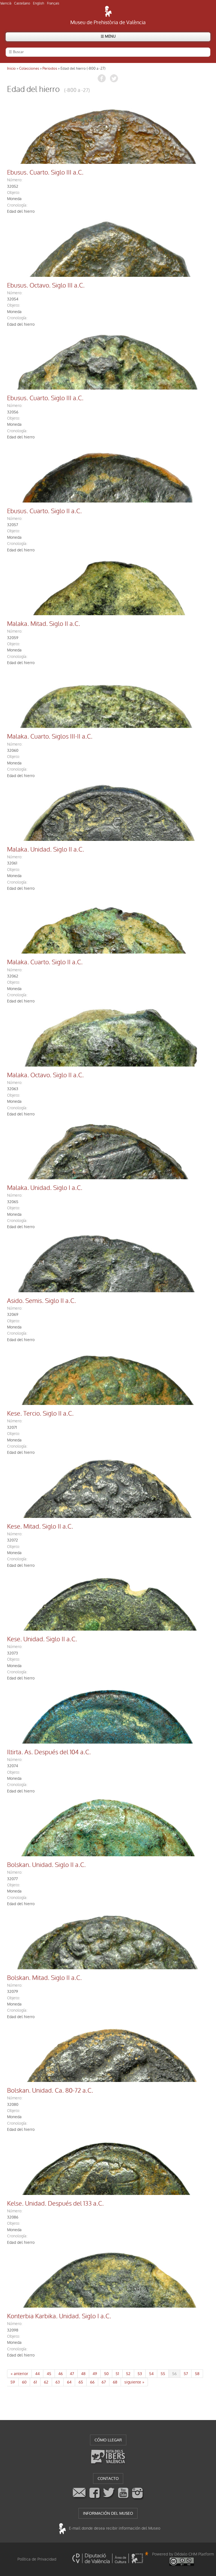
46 (60, 2374)
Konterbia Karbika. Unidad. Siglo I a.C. (59, 2316)
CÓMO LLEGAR (108, 2440)
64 (69, 2382)
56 (174, 2374)
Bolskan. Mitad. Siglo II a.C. (44, 1978)
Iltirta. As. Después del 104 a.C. (49, 1752)
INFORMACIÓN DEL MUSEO (108, 2513)
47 (72, 2374)
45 (49, 2374)
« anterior (19, 2374)
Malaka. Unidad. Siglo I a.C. (45, 1188)
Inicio (11, 68)
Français (53, 3)
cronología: (17, 205)
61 (35, 2382)
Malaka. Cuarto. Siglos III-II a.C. (50, 737)
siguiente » (134, 2382)
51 (117, 2374)
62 (46, 2382)
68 (115, 2382)
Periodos (50, 68)
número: (15, 180)
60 (24, 2382)
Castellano (22, 3)
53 (140, 2374)
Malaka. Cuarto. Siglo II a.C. (45, 962)
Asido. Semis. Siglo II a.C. (41, 1301)
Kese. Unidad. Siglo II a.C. (42, 1639)
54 (151, 2374)
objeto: (13, 193)
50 (106, 2374)
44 (37, 2374)
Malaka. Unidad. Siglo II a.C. (46, 850)
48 (83, 2374)
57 (186, 2374)
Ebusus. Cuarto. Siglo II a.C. (44, 511)
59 (13, 2382)
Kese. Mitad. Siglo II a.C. (40, 1527)
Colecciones (29, 68)
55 (163, 2374)
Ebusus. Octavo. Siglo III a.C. (46, 286)
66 (92, 2382)
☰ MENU (108, 36)
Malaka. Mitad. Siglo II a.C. (44, 624)
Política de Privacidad (37, 2559)
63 (58, 2382)
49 (95, 2374)
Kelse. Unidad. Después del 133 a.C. (55, 2204)
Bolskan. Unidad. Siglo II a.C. (46, 1865)
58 (197, 2374)
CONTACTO (108, 2478)
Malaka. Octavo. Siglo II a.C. (45, 1075)
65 (81, 2382)
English (39, 3)
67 (104, 2382)
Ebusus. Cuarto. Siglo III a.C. (45, 173)
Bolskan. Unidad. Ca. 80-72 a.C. (50, 2091)
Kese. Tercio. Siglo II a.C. (40, 1414)
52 (128, 2374)
